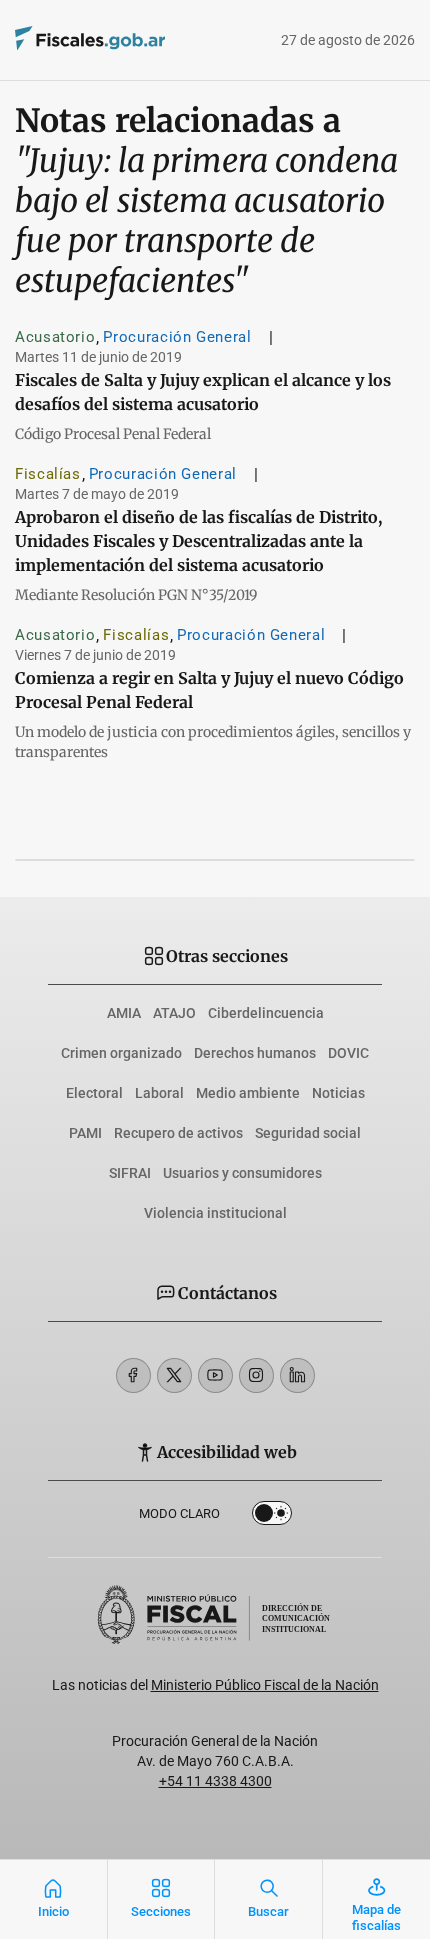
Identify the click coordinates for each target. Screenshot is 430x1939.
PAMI (85, 1133)
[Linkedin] (297, 1375)
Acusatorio (55, 337)
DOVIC (348, 1053)
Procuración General (177, 337)
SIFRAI (130, 1173)
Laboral (159, 1093)
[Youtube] (215, 1375)
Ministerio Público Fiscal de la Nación (265, 1685)
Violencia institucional (215, 1213)
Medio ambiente (248, 1093)
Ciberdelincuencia (266, 1013)
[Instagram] (256, 1375)
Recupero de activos (178, 1133)
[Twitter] (174, 1375)
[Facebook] (133, 1375)
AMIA (124, 1013)
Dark (272, 1517)
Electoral (94, 1093)
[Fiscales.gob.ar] (145, 40)
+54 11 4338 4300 (215, 1781)
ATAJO (174, 1013)
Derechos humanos (255, 1053)
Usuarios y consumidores (242, 1173)
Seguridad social (308, 1133)
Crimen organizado (121, 1053)
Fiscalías (48, 474)
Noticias (338, 1093)
